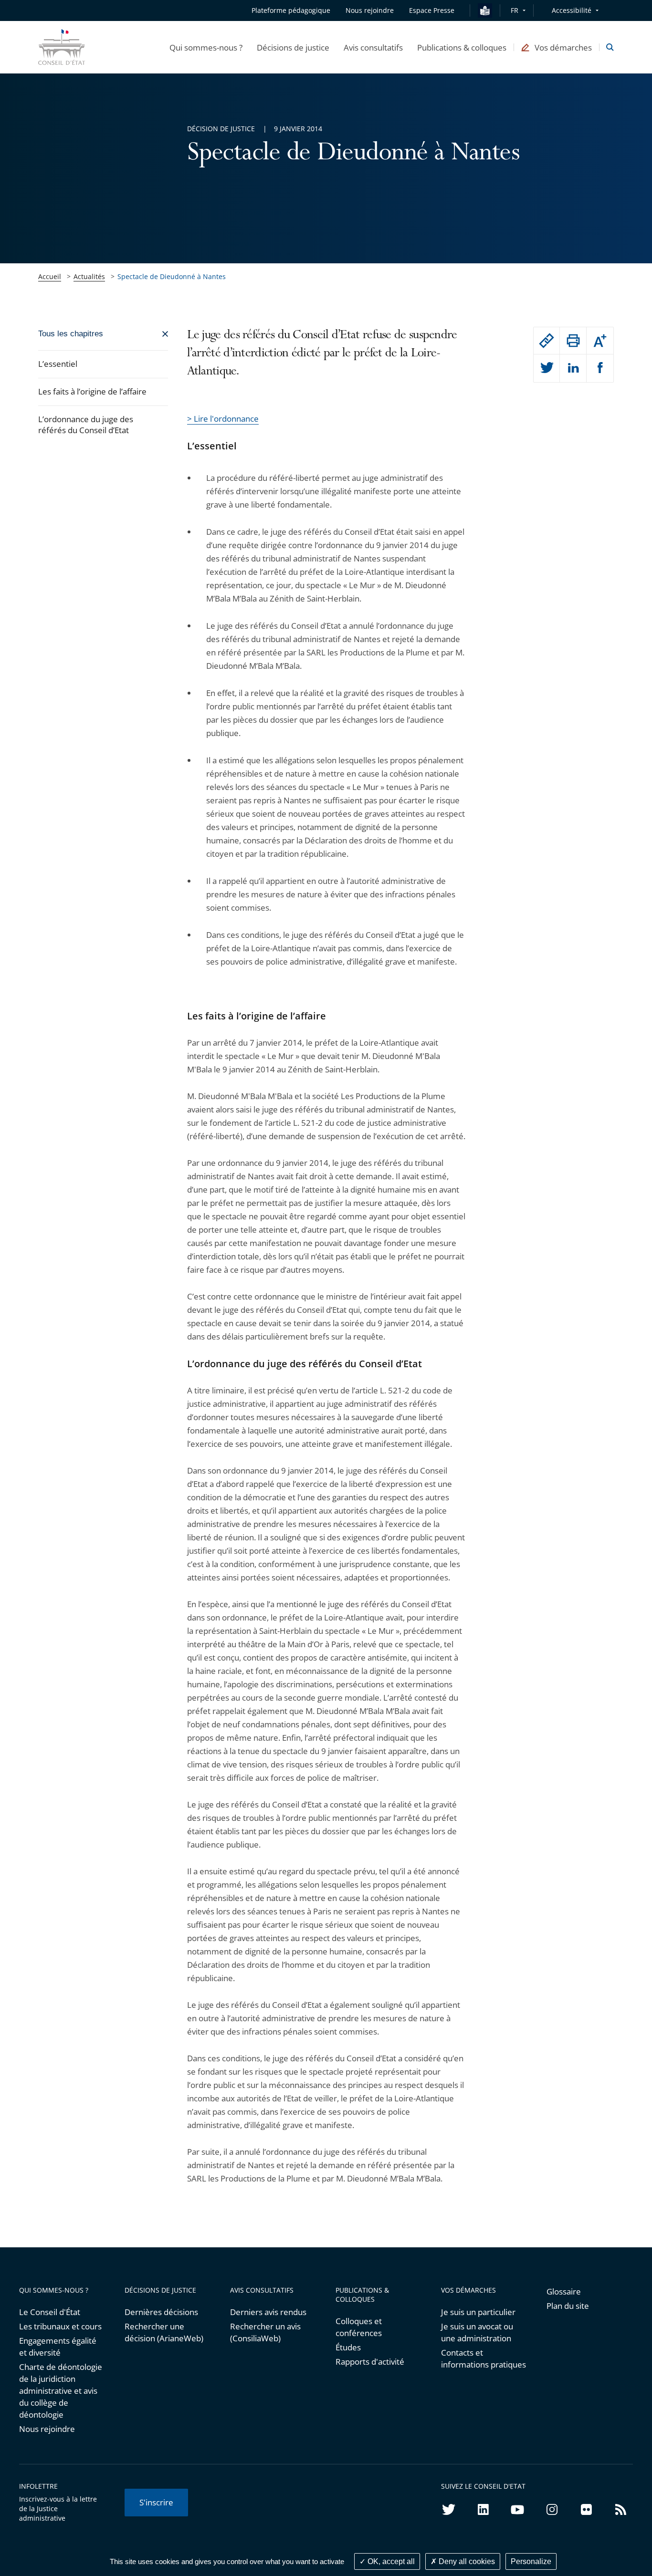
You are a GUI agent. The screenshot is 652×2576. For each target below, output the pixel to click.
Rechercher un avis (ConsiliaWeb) (265, 2332)
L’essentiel (58, 364)
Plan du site (568, 2306)
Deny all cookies (466, 2561)
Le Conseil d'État (50, 2312)
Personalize (531, 2561)
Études (348, 2347)
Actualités (89, 276)
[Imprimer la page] (573, 341)
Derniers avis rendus (268, 2312)
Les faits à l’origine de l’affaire (92, 391)
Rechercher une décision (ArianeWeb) (164, 2332)
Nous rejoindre (47, 2429)
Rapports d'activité (370, 2362)
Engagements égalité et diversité (58, 2347)
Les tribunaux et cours (60, 2326)
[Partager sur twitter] (547, 368)
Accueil (50, 276)
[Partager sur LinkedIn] (573, 368)
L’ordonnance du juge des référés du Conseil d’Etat (86, 425)
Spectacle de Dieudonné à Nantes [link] (172, 276)
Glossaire (564, 2291)
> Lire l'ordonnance (223, 419)
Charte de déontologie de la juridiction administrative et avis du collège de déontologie (61, 2391)
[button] (206, 47)
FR (515, 10)
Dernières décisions (161, 2312)
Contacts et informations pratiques (484, 2358)
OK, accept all (390, 2561)
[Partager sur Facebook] (600, 368)
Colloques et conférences (359, 2327)
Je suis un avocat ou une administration (477, 2332)
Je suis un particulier (478, 2312)
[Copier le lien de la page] (547, 341)
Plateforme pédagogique (291, 10)
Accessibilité (572, 10)
